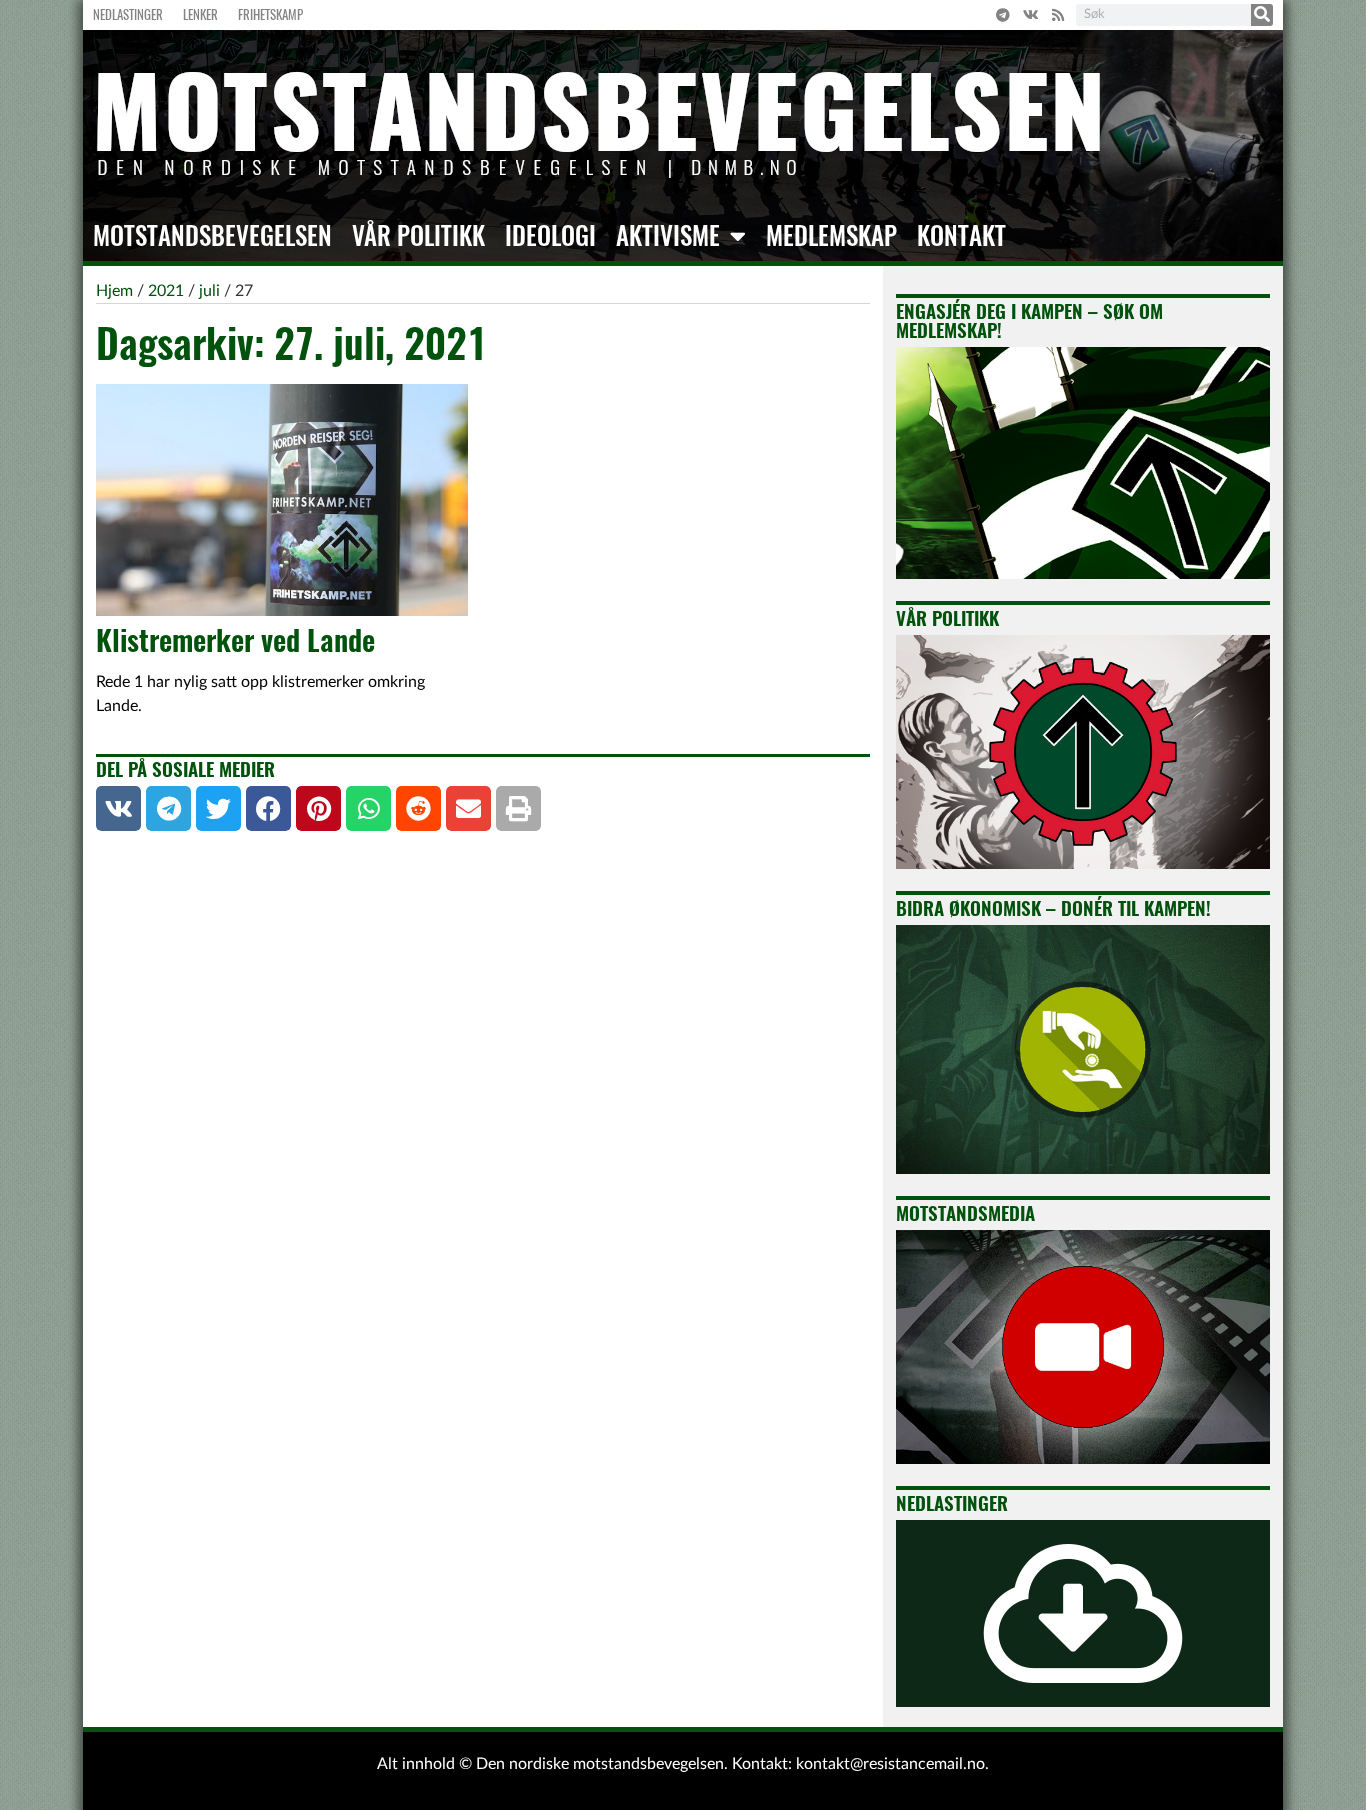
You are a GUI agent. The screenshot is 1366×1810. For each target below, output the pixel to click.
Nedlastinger (128, 14)
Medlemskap (831, 236)
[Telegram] (1003, 15)
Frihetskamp (270, 14)
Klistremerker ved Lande (235, 640)
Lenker (200, 14)
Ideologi (550, 236)
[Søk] (1262, 15)
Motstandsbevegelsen (212, 236)
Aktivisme (668, 236)
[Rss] (1058, 15)
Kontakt (961, 236)
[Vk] (1031, 15)
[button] (118, 808)
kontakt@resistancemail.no (890, 1764)
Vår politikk (418, 236)
